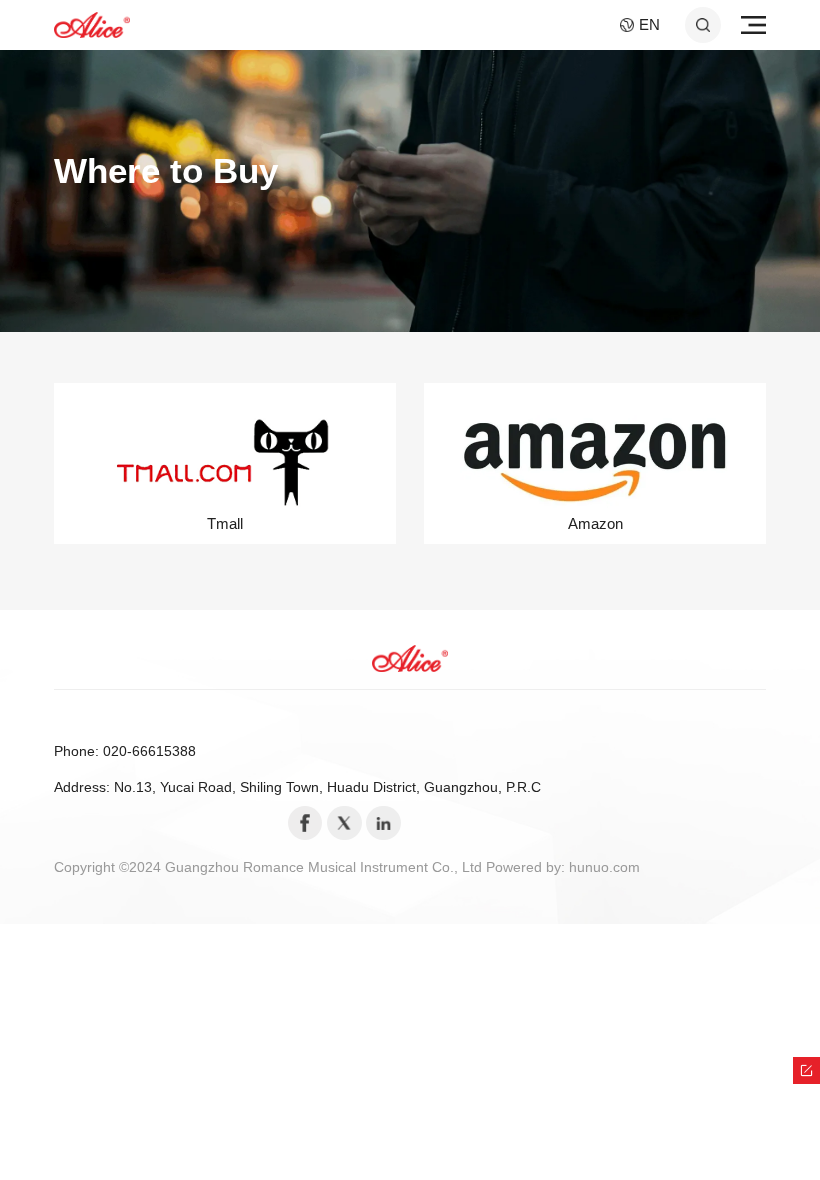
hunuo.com (604, 867)
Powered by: (527, 867)
